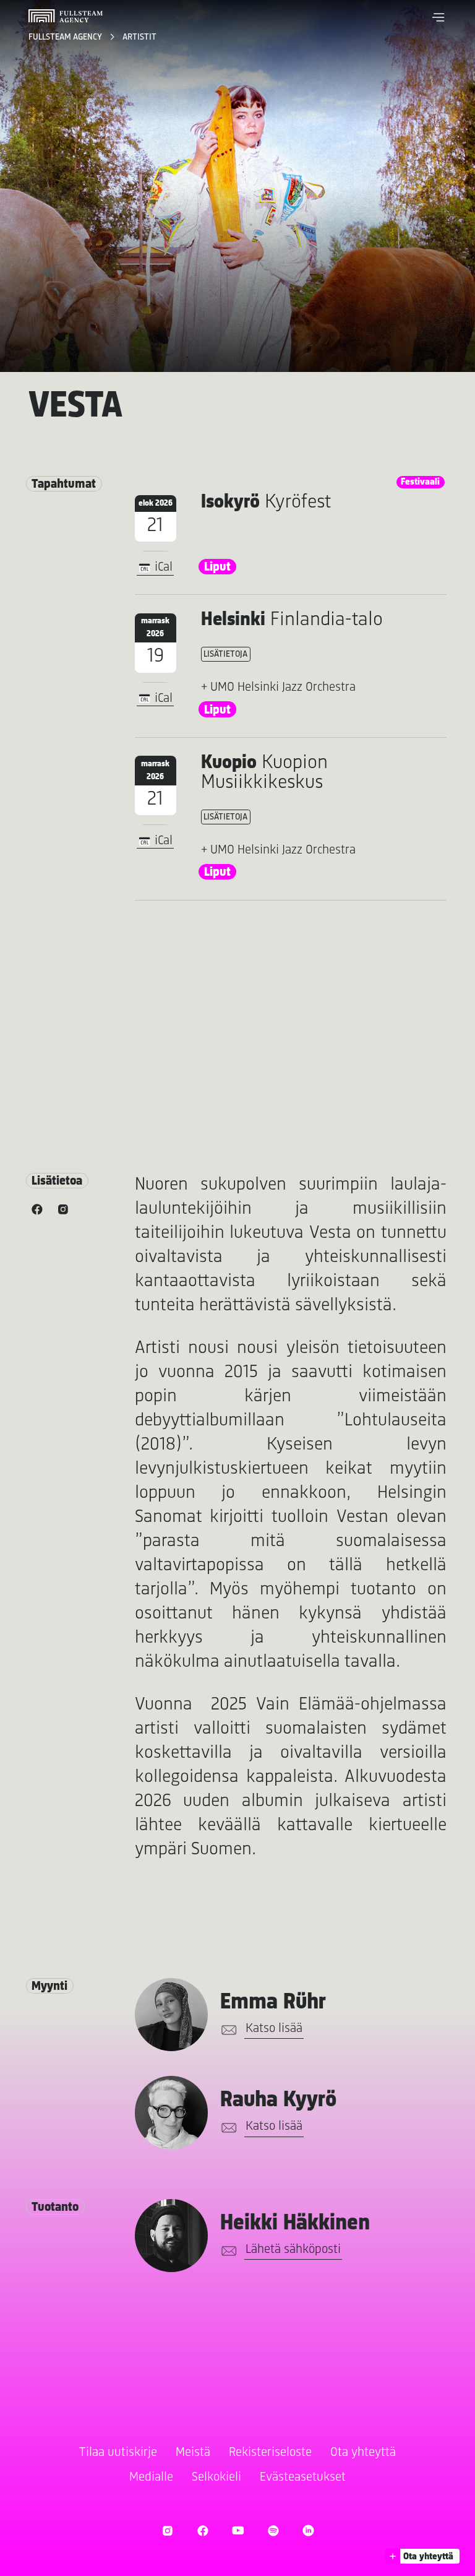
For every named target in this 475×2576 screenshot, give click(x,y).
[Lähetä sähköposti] (227, 2030)
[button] (439, 17)
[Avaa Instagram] (167, 2531)
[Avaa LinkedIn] (308, 2531)
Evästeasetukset (303, 2477)
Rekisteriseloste (270, 2453)
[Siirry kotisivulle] (66, 16)
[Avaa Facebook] (203, 2531)
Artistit (139, 37)
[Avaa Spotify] (273, 2531)
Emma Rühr (273, 2003)
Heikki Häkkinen (295, 2224)
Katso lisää (274, 2029)
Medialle (151, 2477)
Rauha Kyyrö (278, 2100)
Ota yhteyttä (363, 2453)
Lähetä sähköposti (293, 2250)
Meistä (193, 2453)
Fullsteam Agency (66, 37)
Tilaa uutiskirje (118, 2453)
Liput (217, 567)
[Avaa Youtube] (238, 2531)
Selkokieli (216, 2477)
